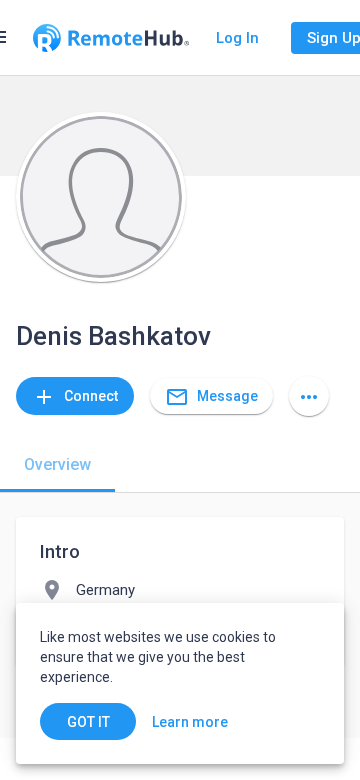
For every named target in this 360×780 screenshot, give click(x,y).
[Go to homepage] (111, 38)
